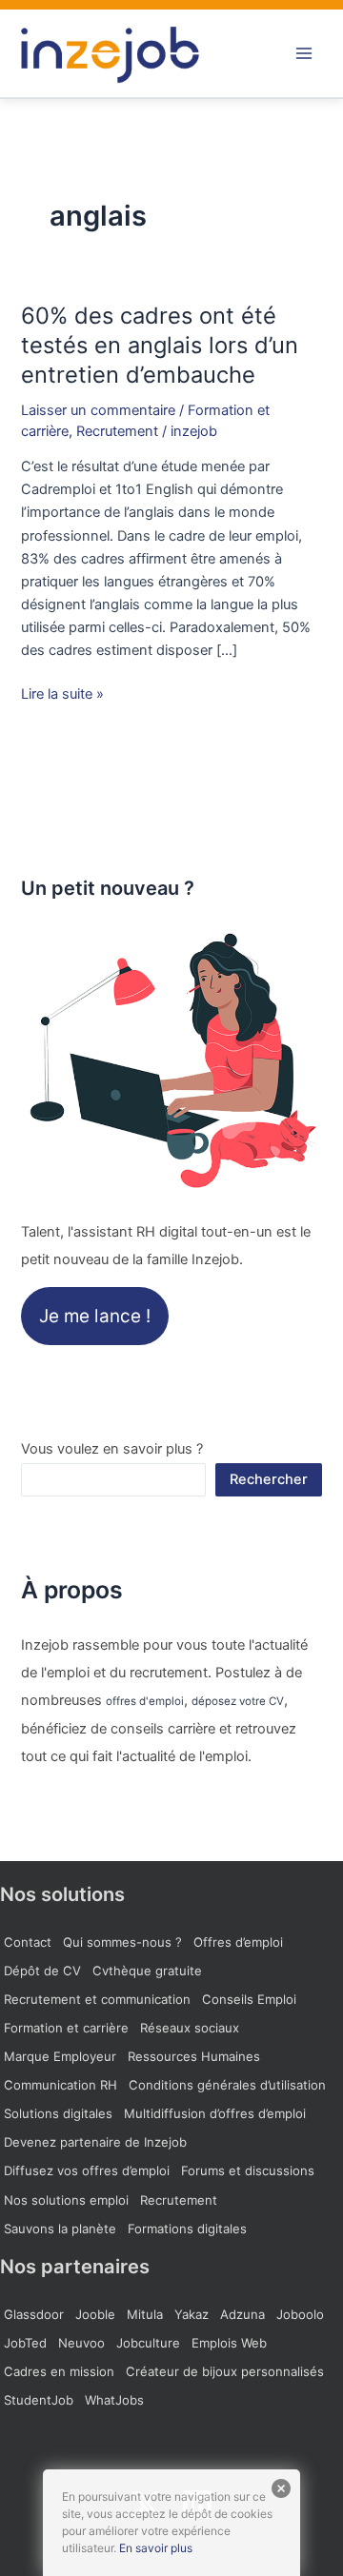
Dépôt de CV (42, 1971)
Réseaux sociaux (190, 2028)
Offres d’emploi (238, 1942)
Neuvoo (81, 2343)
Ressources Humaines (194, 2056)
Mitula (145, 2314)
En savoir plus (156, 2548)
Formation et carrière (66, 2028)
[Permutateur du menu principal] (304, 53)
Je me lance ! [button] (95, 1316)
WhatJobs (114, 2400)
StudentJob (39, 2400)
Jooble (95, 2314)
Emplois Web (229, 2343)
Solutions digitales (58, 2113)
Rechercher (269, 1479)
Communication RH (61, 2085)
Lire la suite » (62, 693)
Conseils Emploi (249, 1999)
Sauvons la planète (60, 2229)
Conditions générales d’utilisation (227, 2085)
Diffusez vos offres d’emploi (87, 2170)
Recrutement (117, 431)
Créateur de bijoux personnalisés (225, 2371)
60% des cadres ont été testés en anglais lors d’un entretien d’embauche (160, 345)
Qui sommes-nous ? (122, 1942)
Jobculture (148, 2343)
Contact (28, 1942)
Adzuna (242, 2314)
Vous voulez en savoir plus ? (112, 1449)
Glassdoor (34, 2314)
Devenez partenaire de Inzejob (95, 2142)
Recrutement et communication (97, 1999)
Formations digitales (187, 2229)
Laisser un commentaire (98, 410)
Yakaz (192, 2314)
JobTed (25, 2343)
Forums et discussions (248, 2170)
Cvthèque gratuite (147, 1971)
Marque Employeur (60, 2056)
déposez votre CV (238, 1701)
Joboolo (300, 2314)
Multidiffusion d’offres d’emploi (215, 2113)
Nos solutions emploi (66, 2200)
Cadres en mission (59, 2371)
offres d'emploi (145, 1701)
